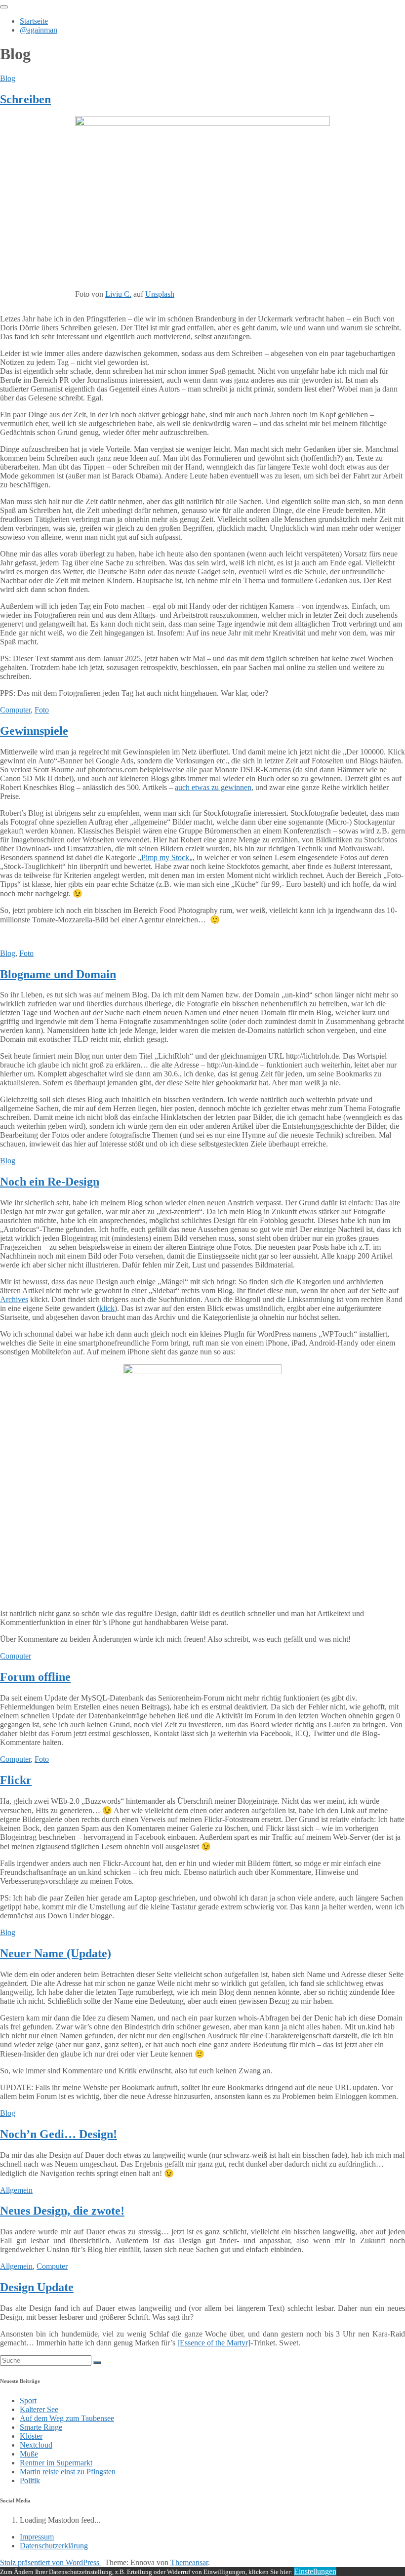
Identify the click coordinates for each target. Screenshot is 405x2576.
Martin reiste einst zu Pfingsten (68, 2472)
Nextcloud (36, 2445)
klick (107, 1308)
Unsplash (160, 294)
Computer (15, 710)
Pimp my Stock (165, 857)
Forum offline (35, 1677)
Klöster (31, 2436)
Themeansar (189, 2562)
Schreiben (25, 99)
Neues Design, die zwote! (62, 2211)
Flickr (16, 1780)
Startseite (34, 21)
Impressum (37, 2537)
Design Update (37, 2287)
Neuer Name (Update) (56, 1953)
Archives (14, 1299)
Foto (42, 710)
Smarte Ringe (41, 2427)
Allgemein (16, 2190)
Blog (8, 78)
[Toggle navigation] (4, 7)
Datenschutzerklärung (54, 2546)
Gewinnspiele (34, 731)
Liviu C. (118, 294)
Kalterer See (39, 2409)
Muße (29, 2454)
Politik (30, 2480)
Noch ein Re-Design (50, 1182)
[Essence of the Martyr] (214, 2343)
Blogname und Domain (58, 974)
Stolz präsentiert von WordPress (51, 2562)
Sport (28, 2400)
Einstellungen (315, 2571)
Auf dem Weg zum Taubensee (67, 2418)
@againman (39, 30)
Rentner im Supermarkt (56, 2463)
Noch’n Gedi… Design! (59, 2134)
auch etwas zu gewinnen (213, 787)
